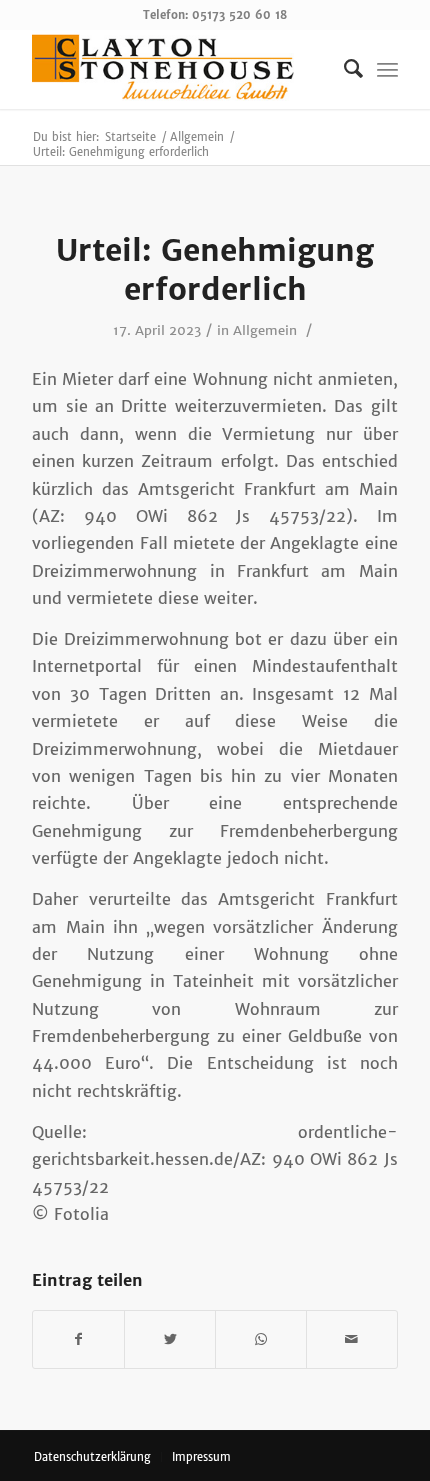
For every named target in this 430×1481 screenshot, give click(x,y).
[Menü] (387, 69)
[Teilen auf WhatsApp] (261, 1339)
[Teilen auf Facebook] (78, 1339)
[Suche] (343, 69)
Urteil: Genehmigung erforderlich (215, 269)
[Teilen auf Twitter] (170, 1339)
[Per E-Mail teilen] (352, 1339)
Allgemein (265, 330)
